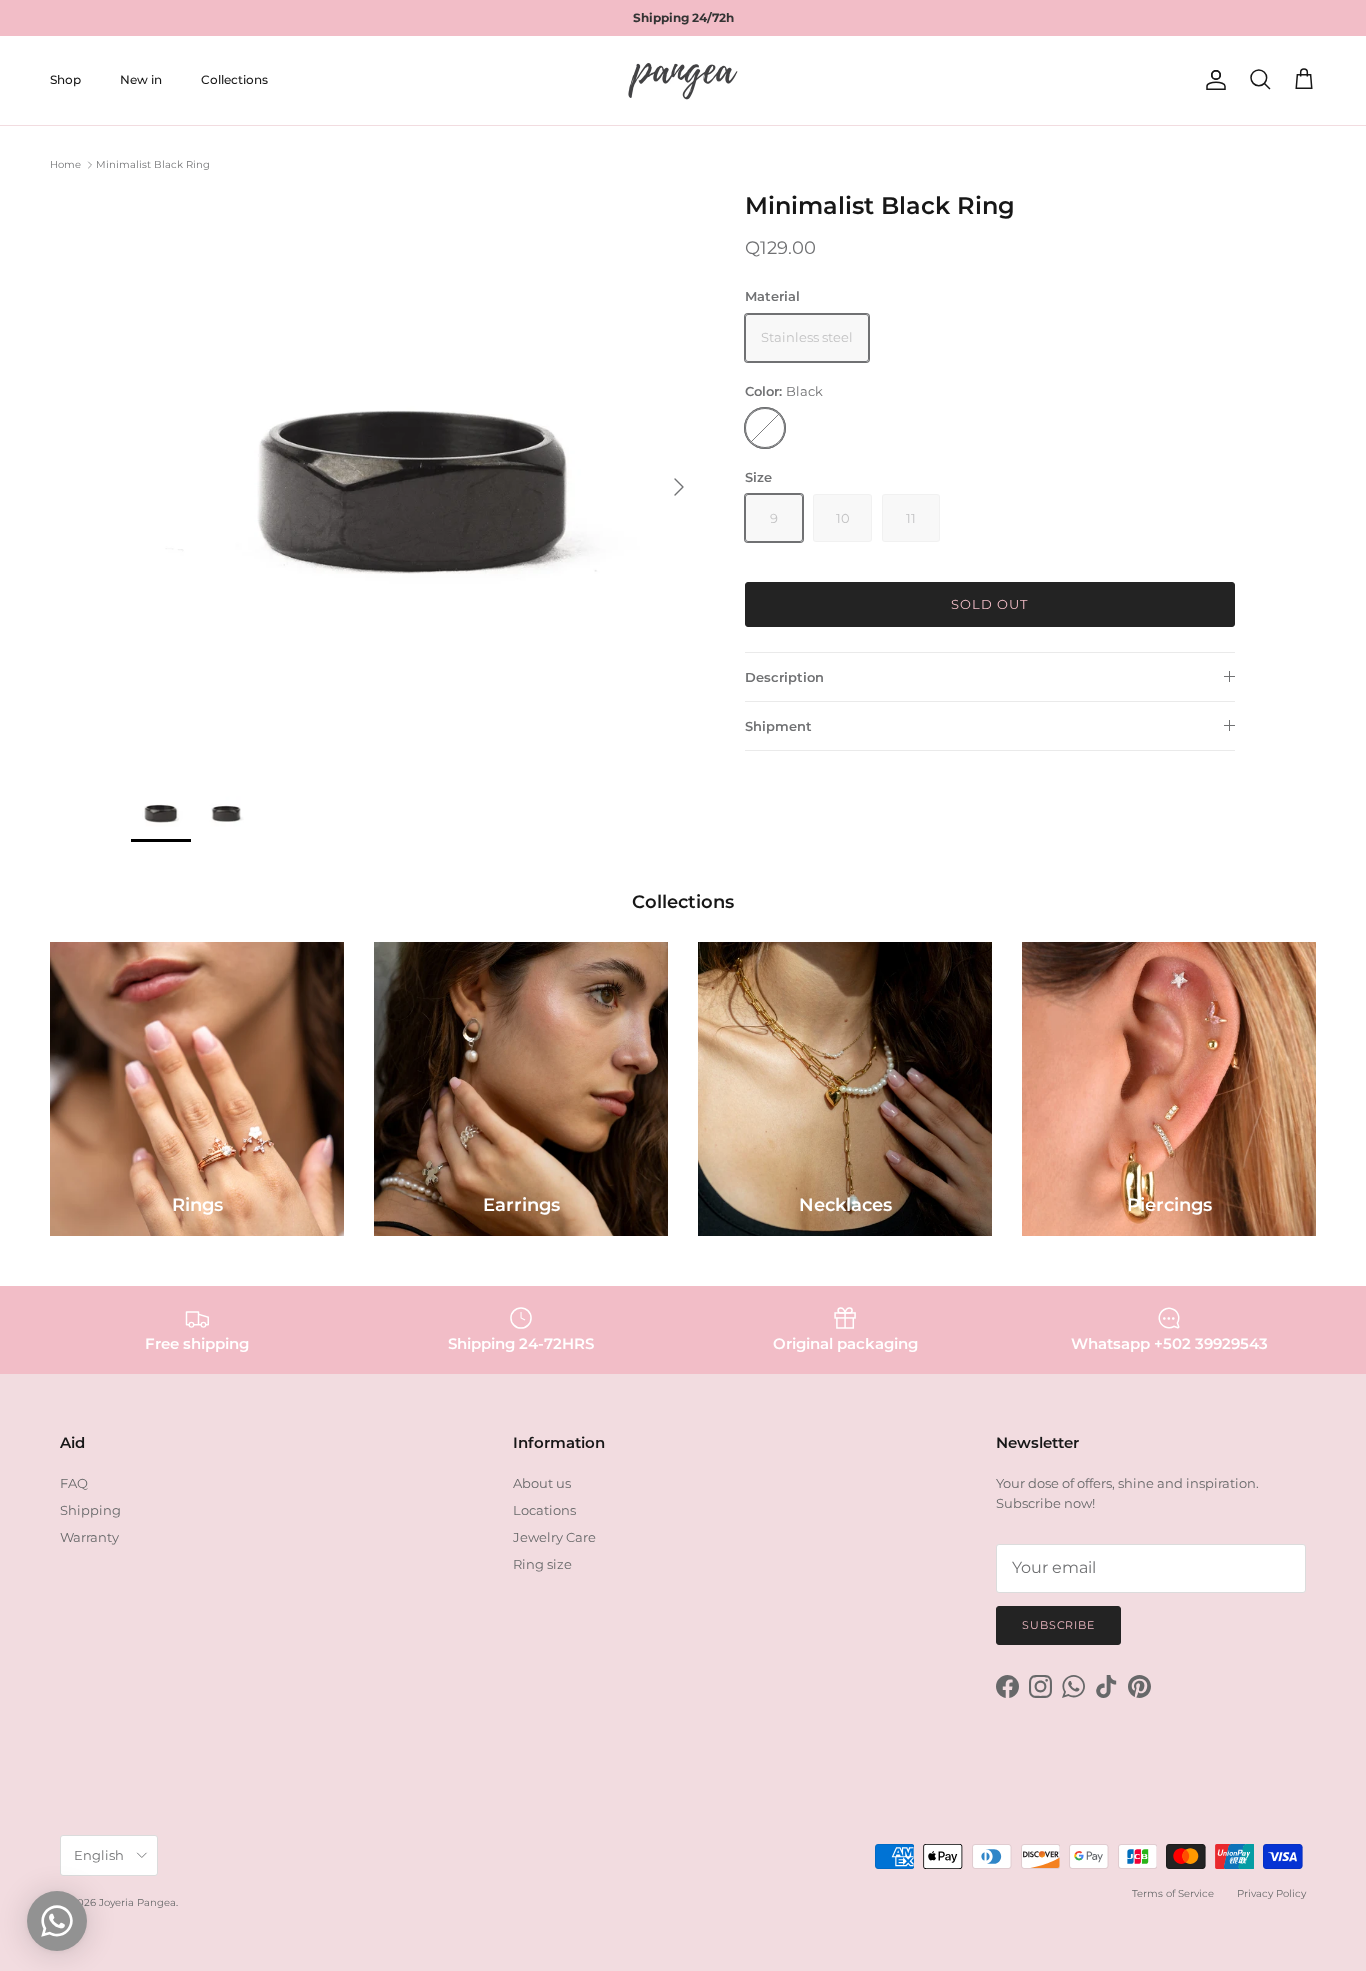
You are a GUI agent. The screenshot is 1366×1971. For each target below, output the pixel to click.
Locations (544, 1510)
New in (141, 79)
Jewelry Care (554, 1537)
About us (542, 1483)
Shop (65, 79)
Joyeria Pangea (137, 1902)
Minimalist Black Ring (153, 164)
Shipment (778, 726)
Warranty (89, 1537)
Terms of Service (1173, 1893)
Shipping (90, 1510)
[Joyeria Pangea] (683, 80)
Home (65, 164)
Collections (234, 79)
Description (784, 677)
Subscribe (1058, 1625)
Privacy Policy (1271, 1893)
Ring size (542, 1564)
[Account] (1212, 80)
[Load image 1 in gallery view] (416, 477)
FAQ (74, 1483)
